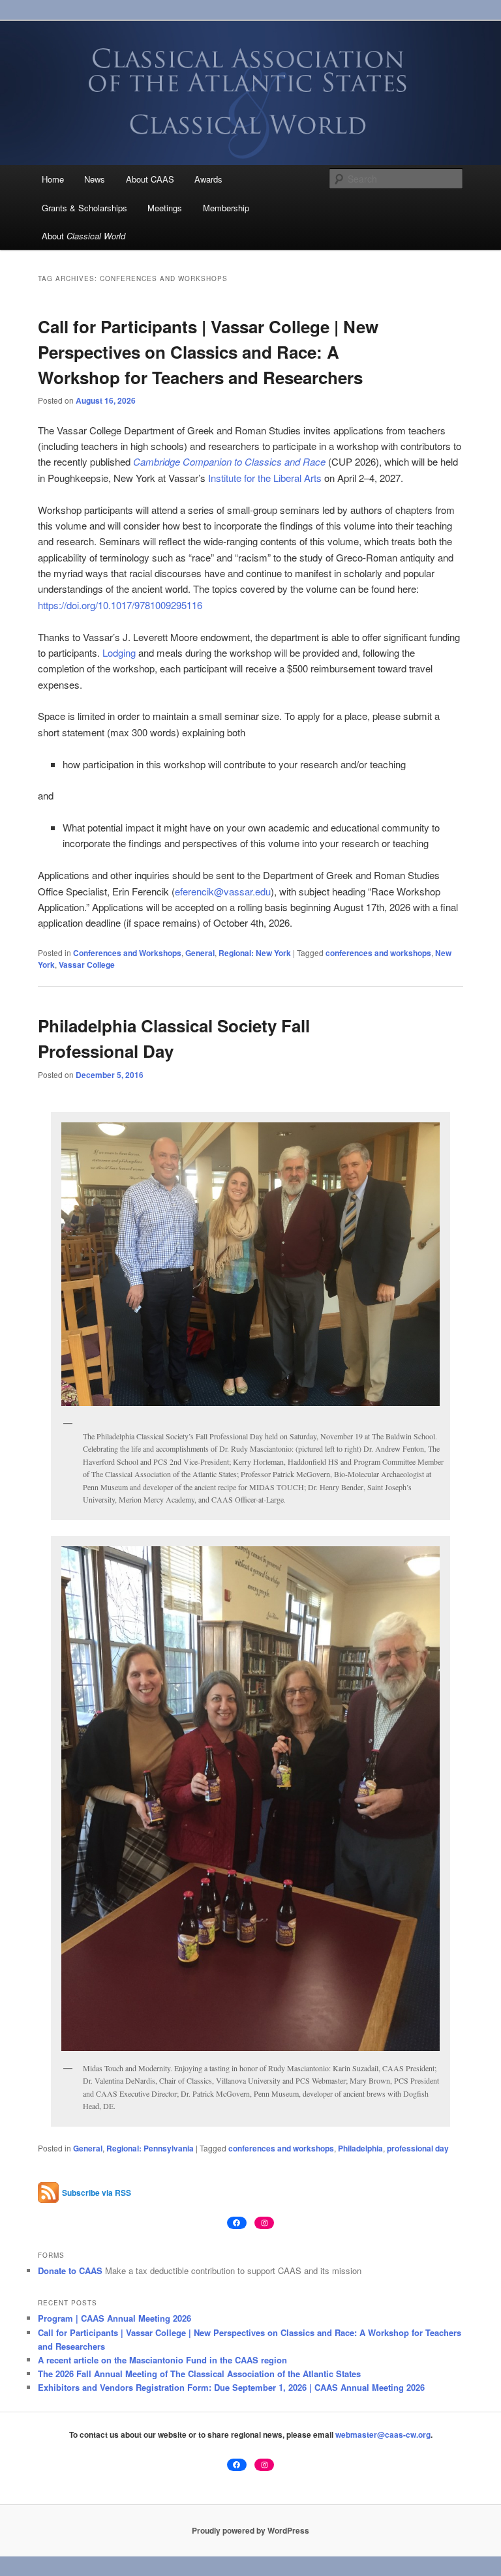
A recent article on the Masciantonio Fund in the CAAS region (162, 2360)
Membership (226, 208)
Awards (208, 179)
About (83, 236)
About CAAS (150, 179)
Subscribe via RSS (97, 2193)
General (200, 953)
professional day (418, 2148)
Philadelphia (360, 2148)
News (95, 179)
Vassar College (87, 965)
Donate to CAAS (70, 2270)
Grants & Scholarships (84, 208)
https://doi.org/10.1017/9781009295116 (120, 605)
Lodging (119, 652)
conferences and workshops (378, 953)
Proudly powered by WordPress (250, 2530)
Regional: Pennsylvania (150, 2148)
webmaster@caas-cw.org (383, 2434)
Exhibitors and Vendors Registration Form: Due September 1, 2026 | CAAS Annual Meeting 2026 (231, 2387)
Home (53, 179)
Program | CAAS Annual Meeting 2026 (114, 2318)
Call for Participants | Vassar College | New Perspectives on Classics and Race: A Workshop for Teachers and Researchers (208, 352)
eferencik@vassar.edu (223, 891)
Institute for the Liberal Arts (265, 478)
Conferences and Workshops (127, 953)
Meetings (165, 208)
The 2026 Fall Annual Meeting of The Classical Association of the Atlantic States (199, 2374)
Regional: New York (255, 953)
